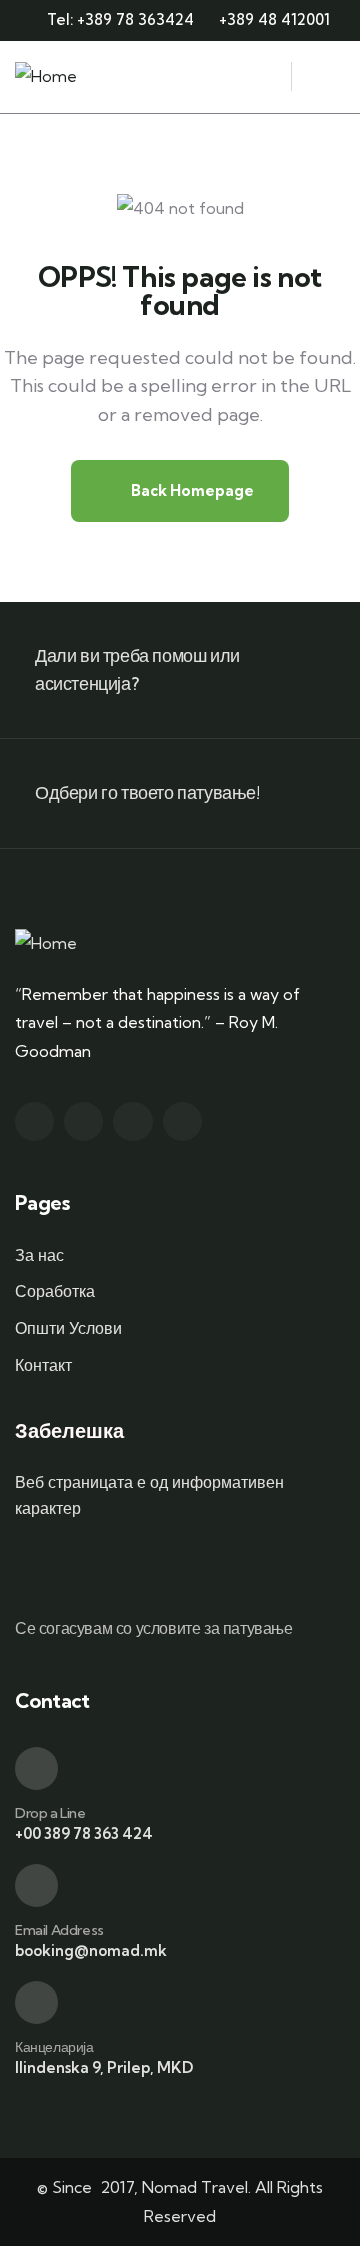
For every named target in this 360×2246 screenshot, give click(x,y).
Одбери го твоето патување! (147, 792)
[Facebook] (83, 1121)
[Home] (46, 76)
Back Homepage (191, 490)
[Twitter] (34, 1121)
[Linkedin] (182, 1121)
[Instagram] (132, 1121)
